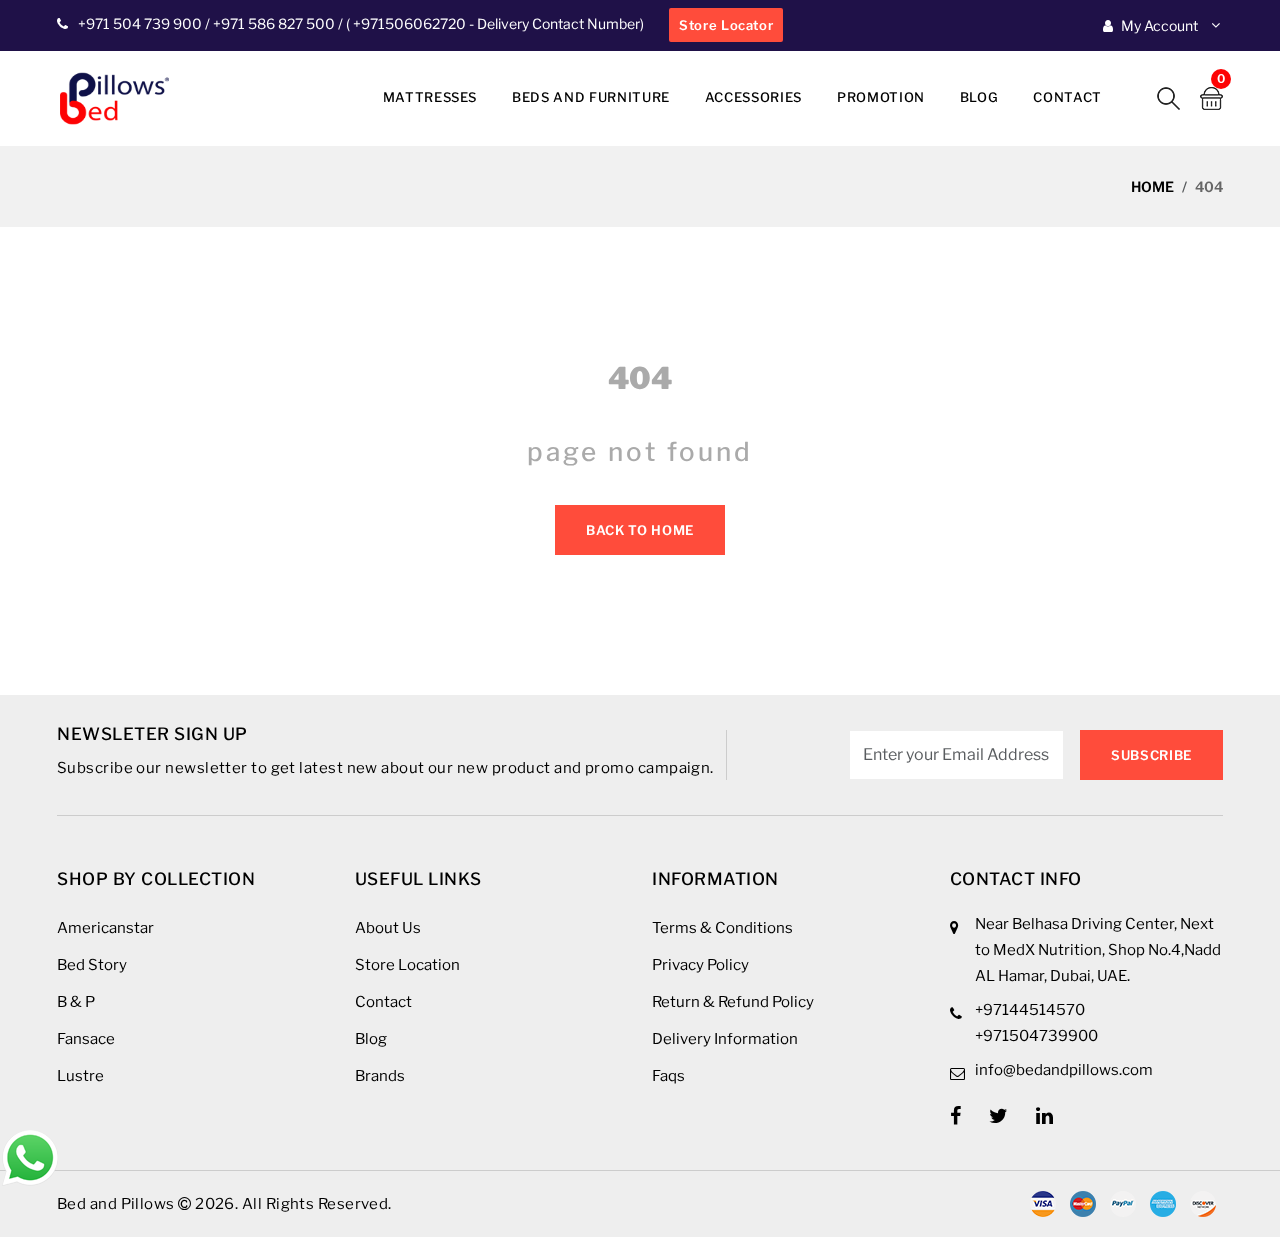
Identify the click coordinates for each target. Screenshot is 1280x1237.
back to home (640, 530)
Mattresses (430, 97)
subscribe (1151, 755)
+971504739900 (1036, 1036)
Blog (979, 97)
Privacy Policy (700, 965)
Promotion (881, 97)
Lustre (80, 1076)
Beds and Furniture (591, 97)
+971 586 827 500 (274, 23)
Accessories (753, 97)
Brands (380, 1076)
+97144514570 (1030, 1010)
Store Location (407, 965)
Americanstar (105, 928)
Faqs (668, 1076)
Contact (1067, 97)
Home (1152, 186)
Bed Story (92, 965)
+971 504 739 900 (140, 23)
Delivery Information (725, 1039)
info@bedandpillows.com (1064, 1070)
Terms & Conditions (722, 928)
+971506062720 (408, 23)
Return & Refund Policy (733, 1002)
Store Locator (726, 25)
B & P (76, 1002)
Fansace (86, 1039)
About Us (388, 928)
